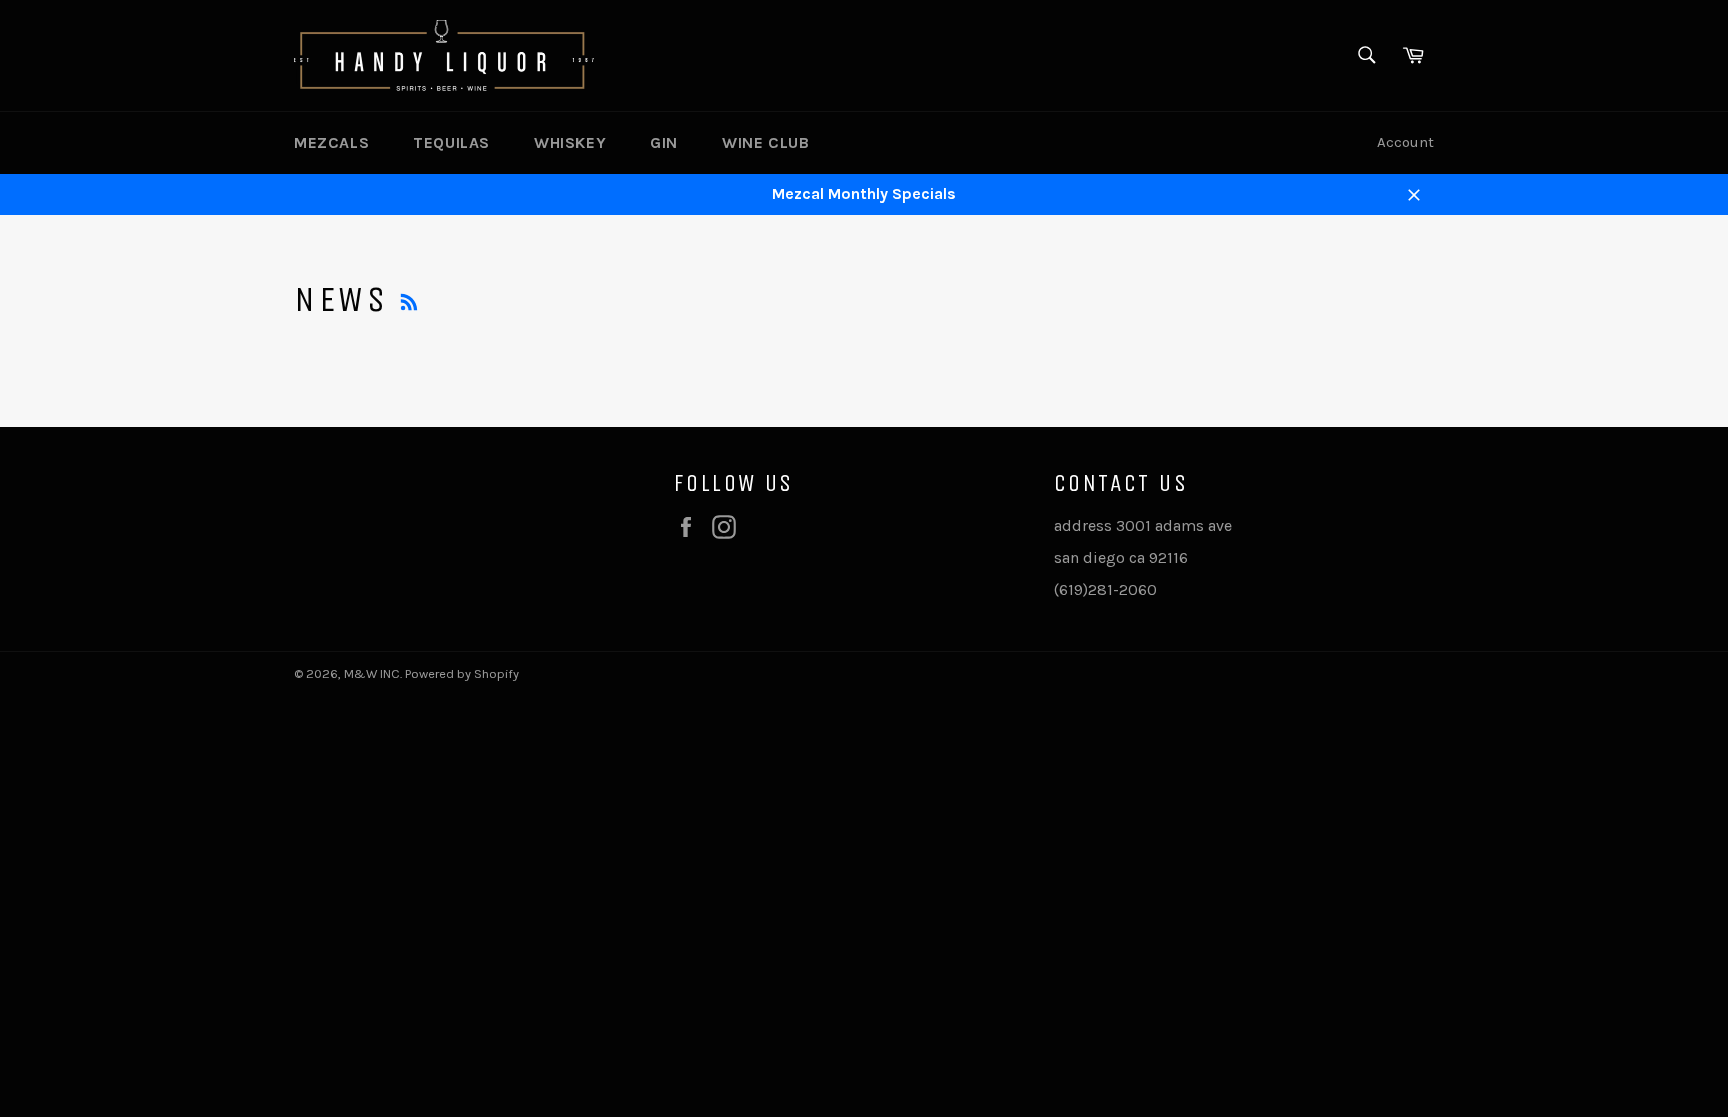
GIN (664, 142)
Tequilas (451, 142)
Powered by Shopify (462, 673)
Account (1405, 142)
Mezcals (331, 142)
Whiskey (570, 142)
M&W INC (372, 673)
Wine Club (765, 142)
